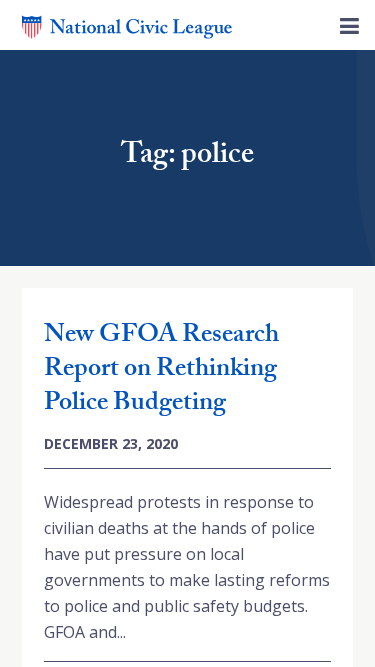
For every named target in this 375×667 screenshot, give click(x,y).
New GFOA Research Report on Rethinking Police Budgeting (161, 371)
